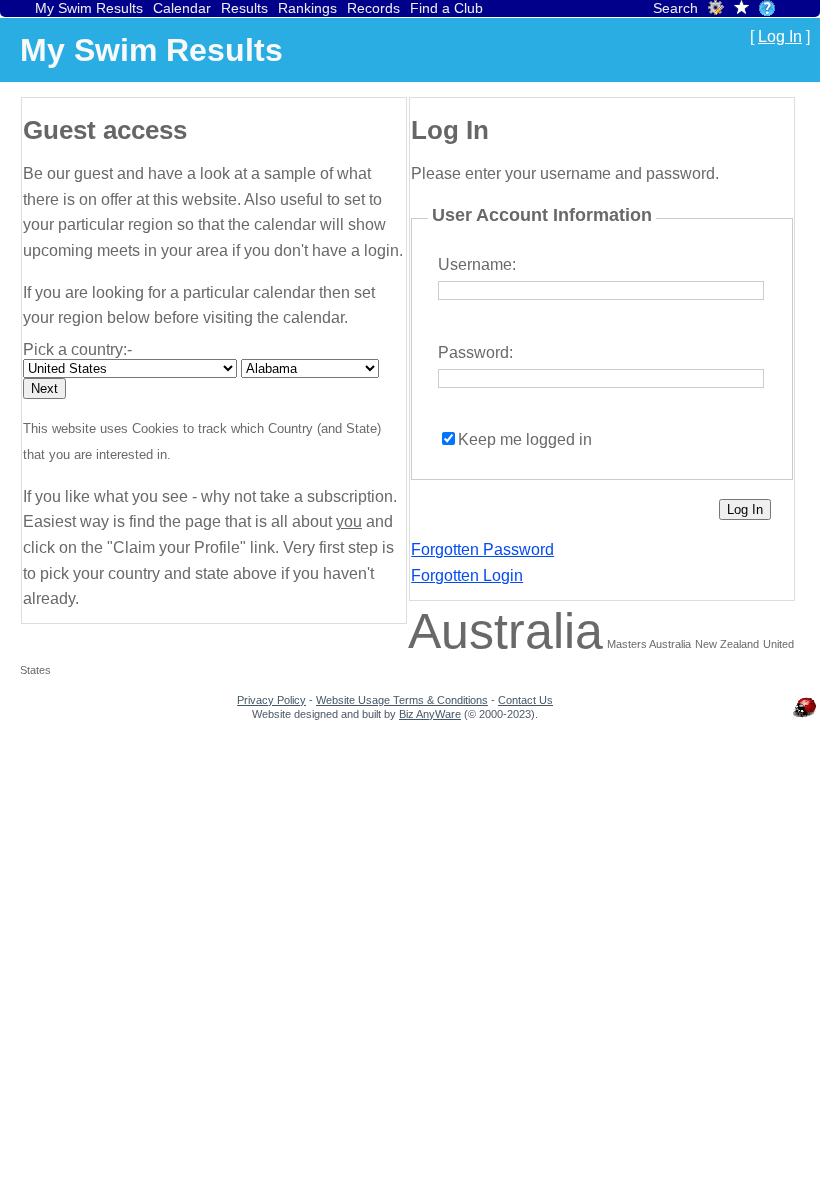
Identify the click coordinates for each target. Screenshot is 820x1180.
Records (373, 8)
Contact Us (525, 700)
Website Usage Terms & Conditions (402, 700)
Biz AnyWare (430, 714)
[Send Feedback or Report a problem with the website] (805, 717)
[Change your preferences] (716, 11)
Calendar (182, 8)
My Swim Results (89, 8)
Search (675, 8)
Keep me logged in (525, 439)
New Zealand (727, 644)
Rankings (307, 8)
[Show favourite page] (741, 9)
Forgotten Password (482, 549)
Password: (475, 352)
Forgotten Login (467, 575)
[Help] (767, 8)
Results (244, 8)
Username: (477, 264)
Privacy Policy (271, 700)
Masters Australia (649, 644)
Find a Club (446, 8)
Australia (505, 631)
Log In (780, 36)
